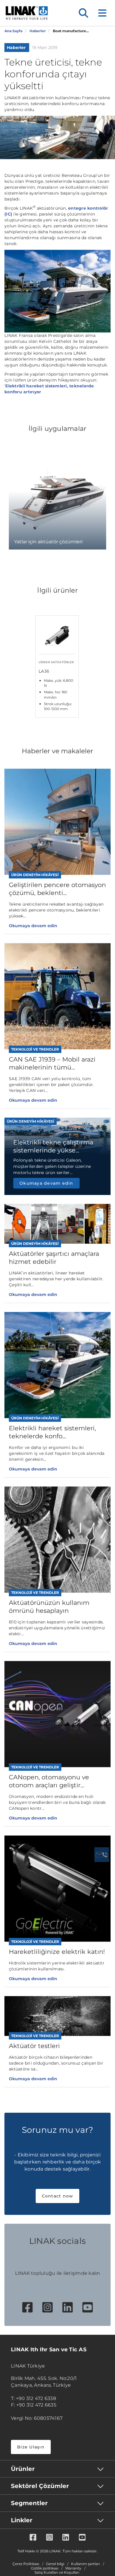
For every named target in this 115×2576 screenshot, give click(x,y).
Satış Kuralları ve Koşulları (57, 2572)
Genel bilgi (55, 2564)
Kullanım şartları (86, 2564)
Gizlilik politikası (45, 2568)
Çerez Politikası (26, 2564)
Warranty (73, 2568)
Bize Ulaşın (31, 2447)
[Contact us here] (102, 1855)
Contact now (58, 2196)
